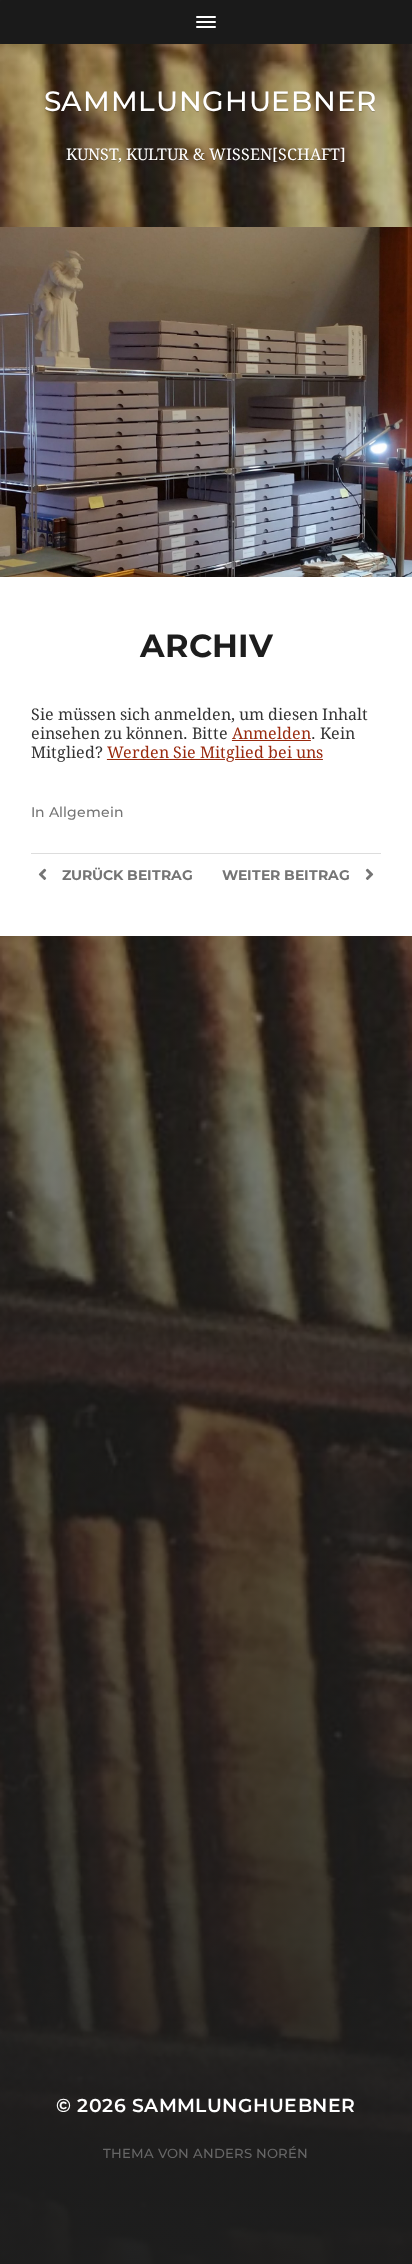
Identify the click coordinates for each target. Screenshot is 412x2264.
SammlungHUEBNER (211, 101)
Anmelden (271, 733)
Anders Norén (250, 2153)
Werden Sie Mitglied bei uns (215, 752)
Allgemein (86, 812)
